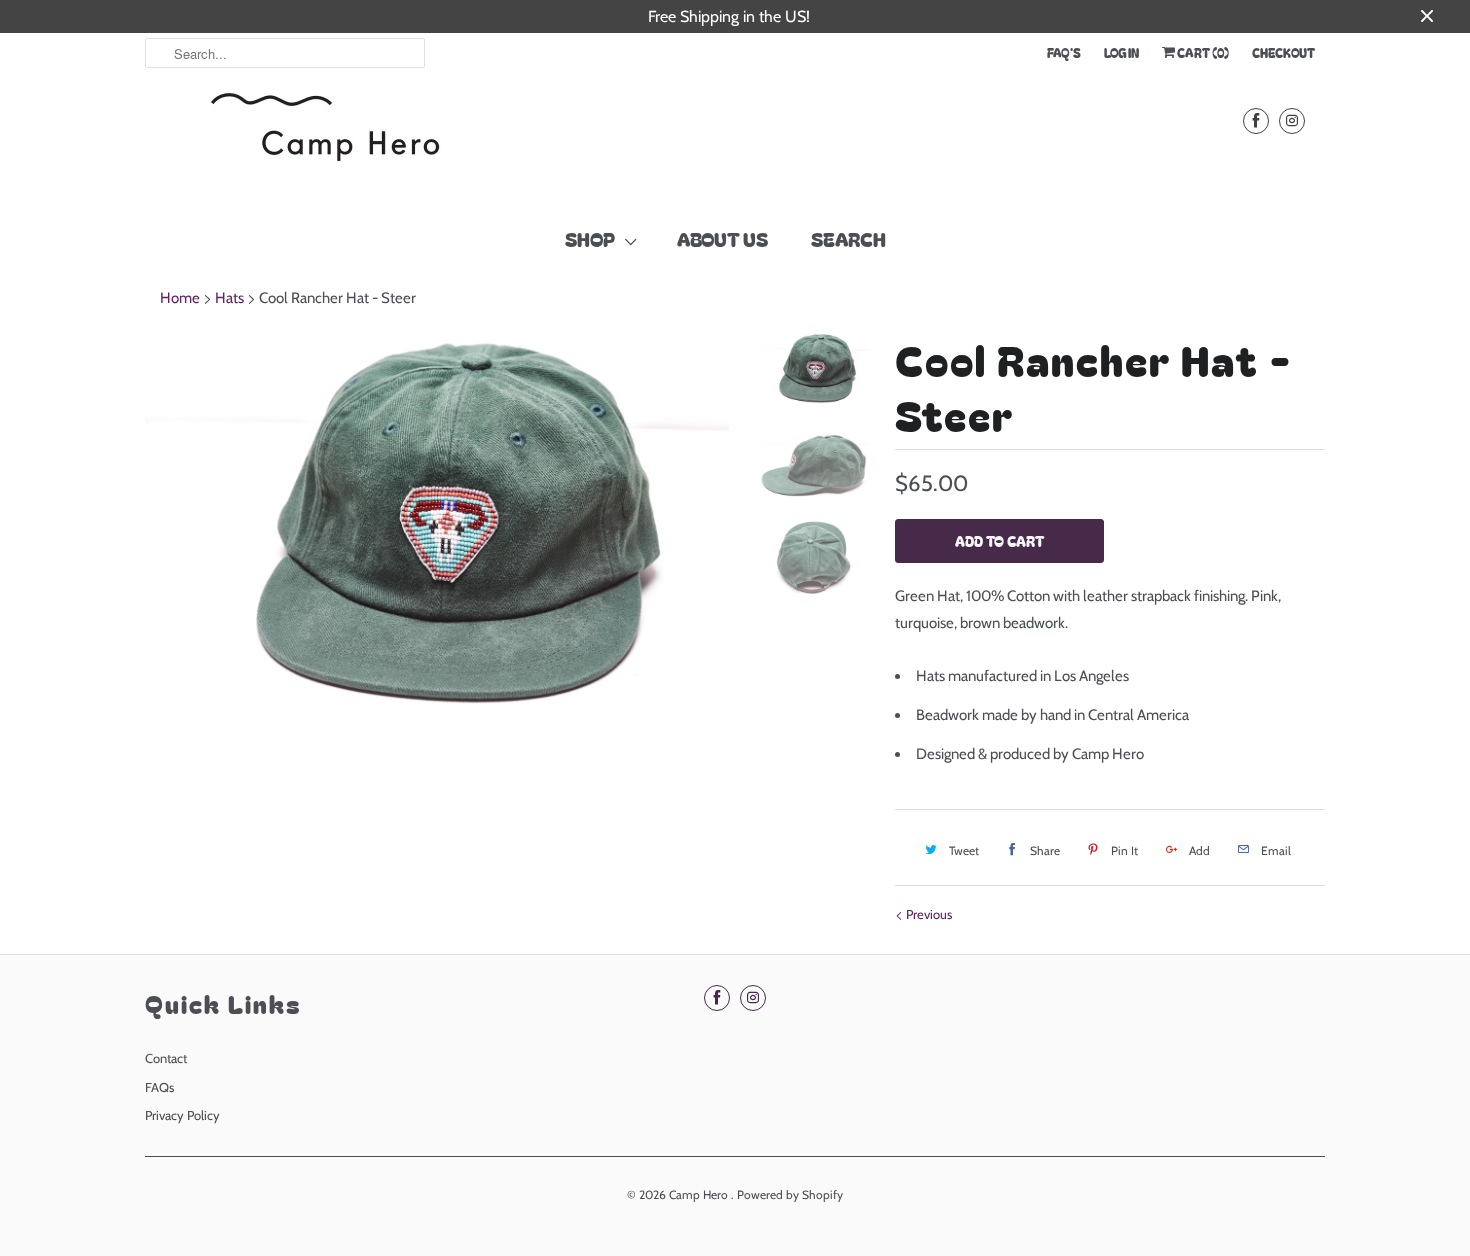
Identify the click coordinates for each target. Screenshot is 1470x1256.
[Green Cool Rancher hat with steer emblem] (437, 526)
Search (848, 238)
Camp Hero (700, 1194)
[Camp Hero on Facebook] (1256, 120)
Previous (927, 914)
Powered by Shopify (790, 1194)
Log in (1121, 52)
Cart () (1202, 52)
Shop (590, 238)
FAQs (159, 1087)
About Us (722, 238)
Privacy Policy (182, 1115)
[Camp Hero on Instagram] (1292, 120)
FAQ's (1064, 52)
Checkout (1283, 52)
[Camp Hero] (325, 141)
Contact (166, 1058)
